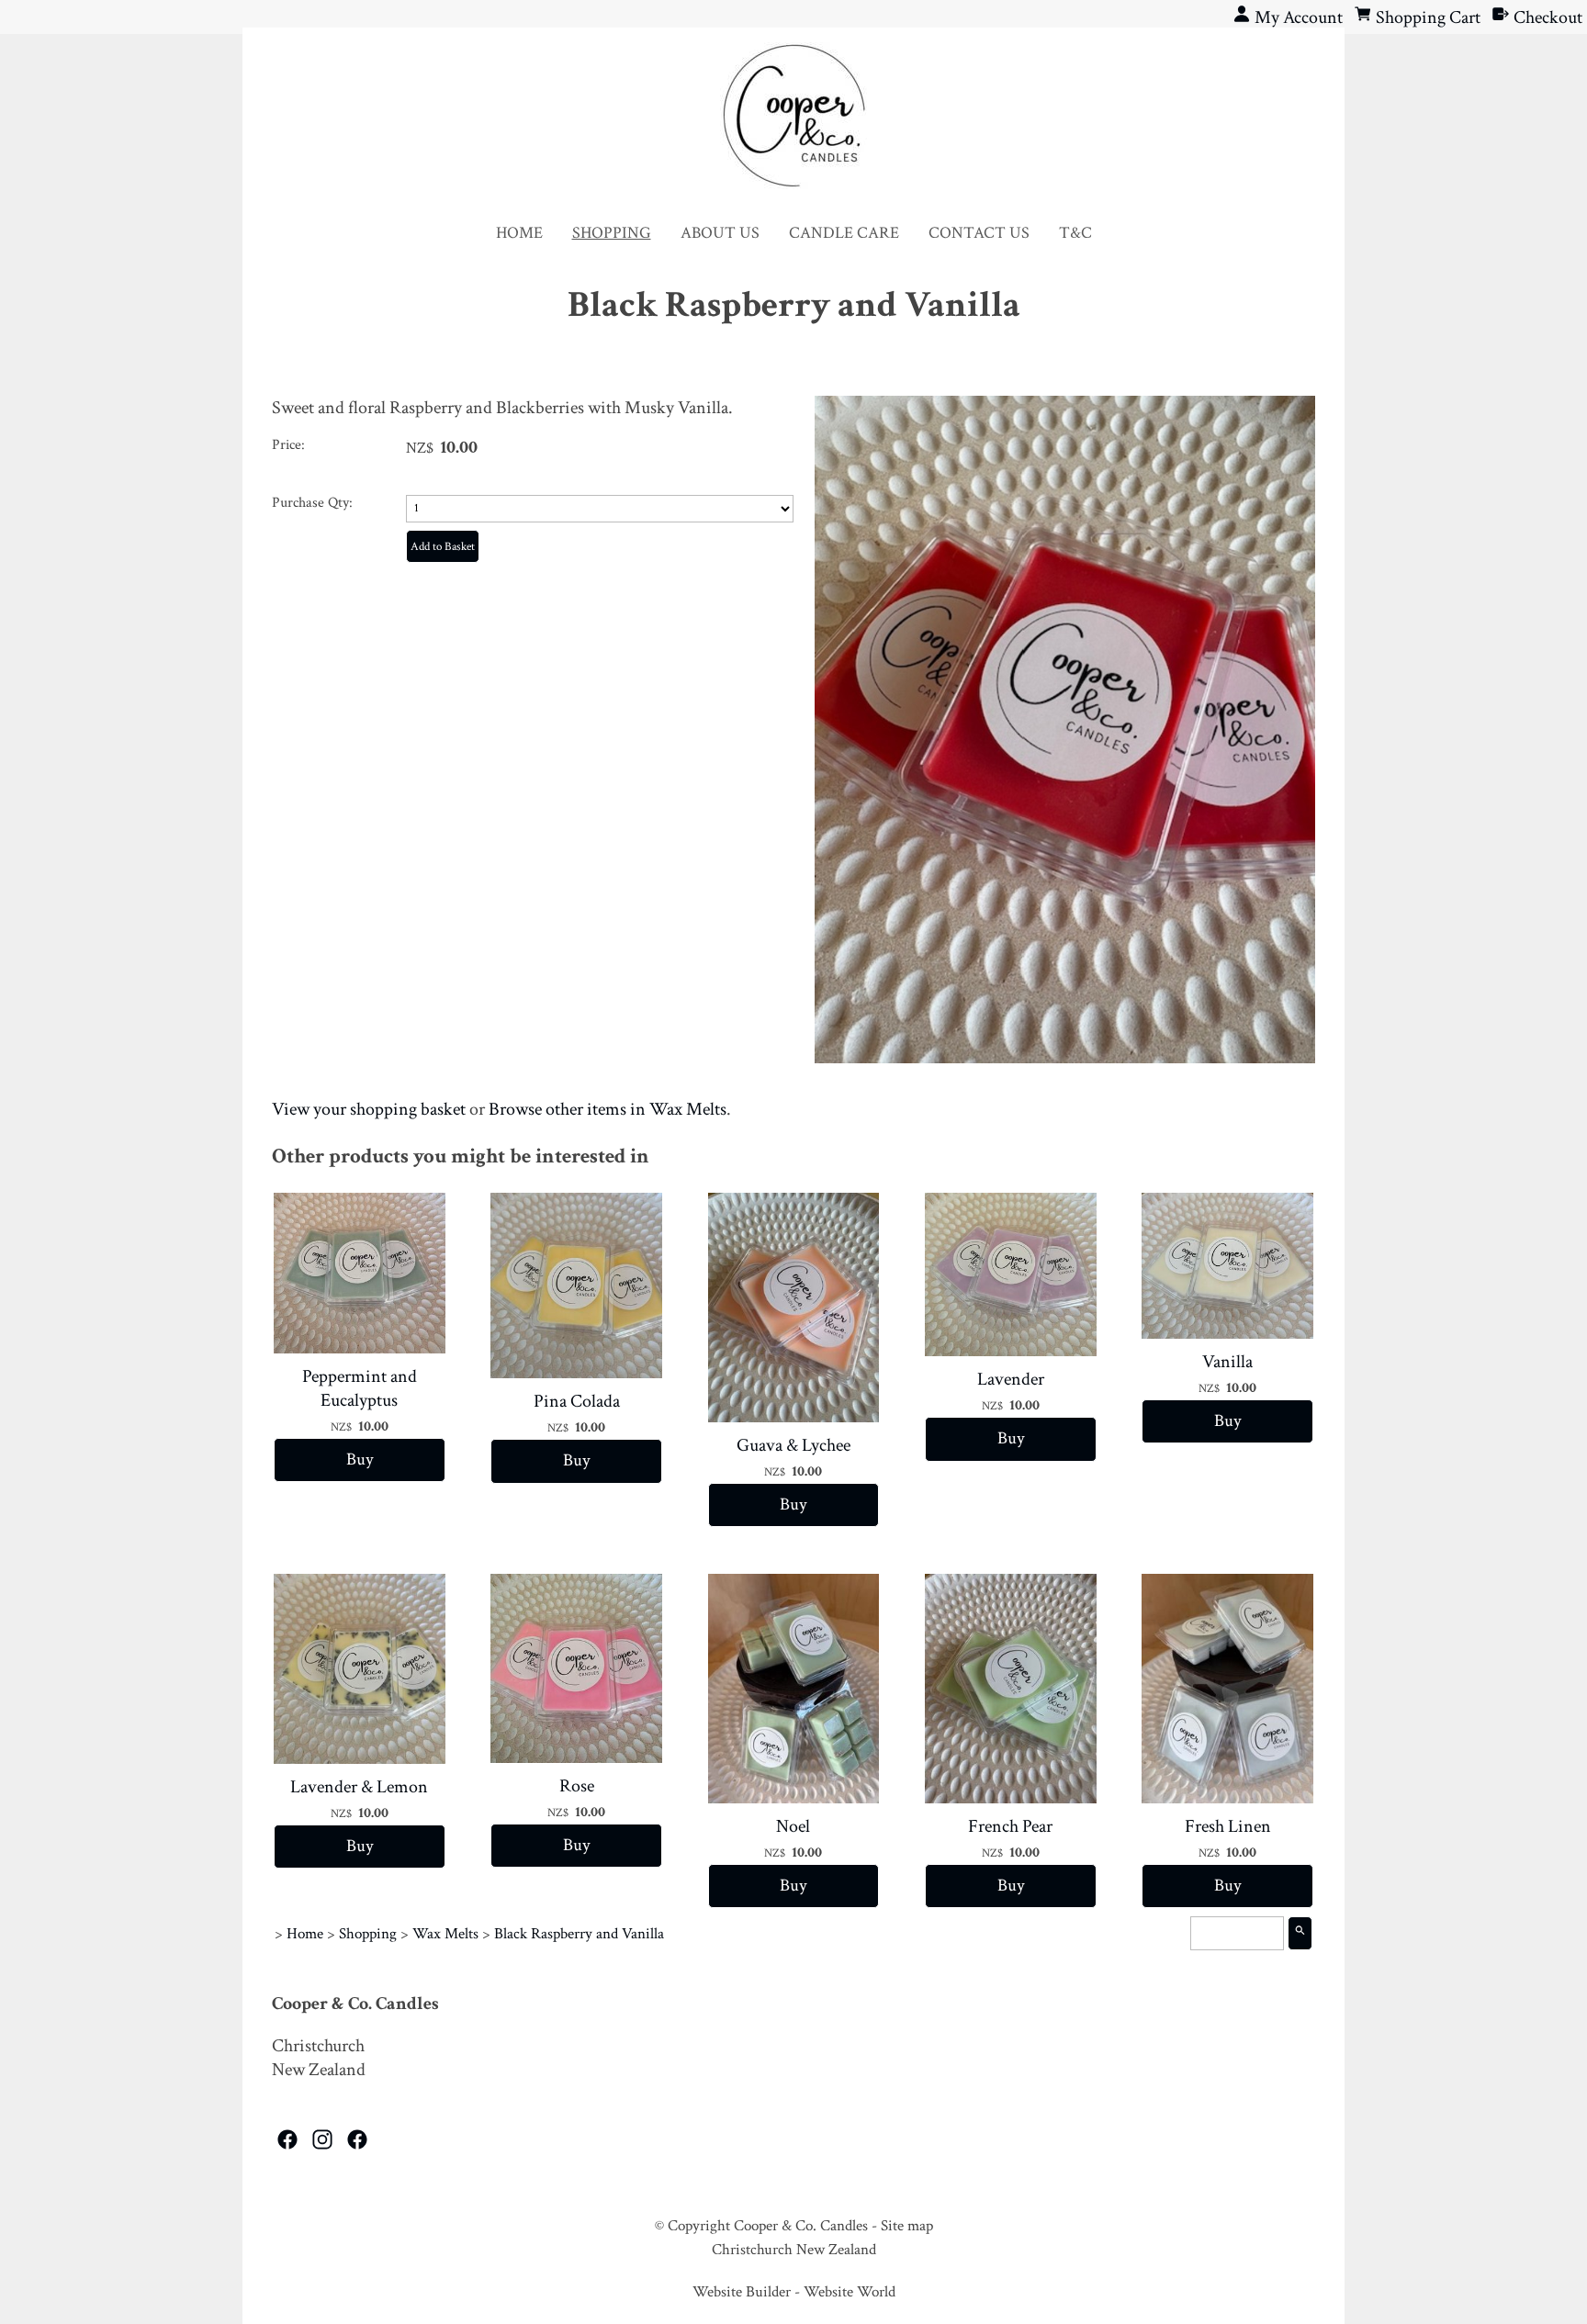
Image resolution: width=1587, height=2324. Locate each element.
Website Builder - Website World (794, 2292)
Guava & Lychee (793, 1445)
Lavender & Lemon (359, 1787)
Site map (907, 2226)
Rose (577, 1786)
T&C (1075, 233)
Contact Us (979, 233)
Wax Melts (445, 1934)
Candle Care (844, 233)
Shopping (612, 233)
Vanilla (1227, 1362)
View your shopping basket (369, 1109)
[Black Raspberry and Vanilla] (1065, 1058)
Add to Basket (443, 546)
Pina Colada (577, 1401)
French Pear (1010, 1826)
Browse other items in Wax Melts (608, 1109)
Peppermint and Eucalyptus (360, 1388)
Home (519, 233)
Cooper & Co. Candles (801, 2226)
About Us (720, 233)
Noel (793, 1826)
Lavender (1011, 1379)
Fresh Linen (1228, 1826)
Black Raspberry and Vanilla (579, 1934)
